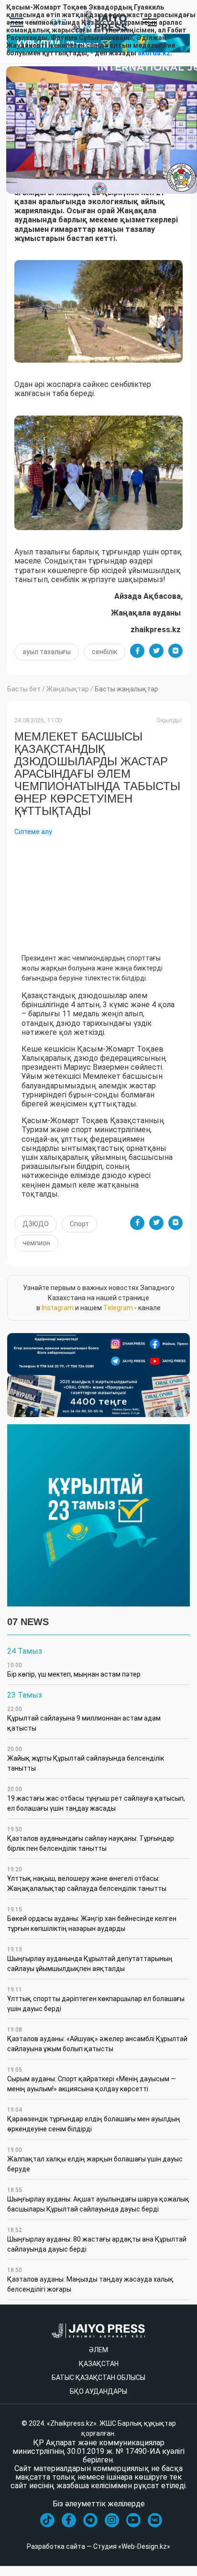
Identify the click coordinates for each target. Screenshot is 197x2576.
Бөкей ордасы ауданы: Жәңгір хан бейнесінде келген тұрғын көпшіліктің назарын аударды (92, 1919)
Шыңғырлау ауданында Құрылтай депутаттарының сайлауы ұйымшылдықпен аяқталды (90, 1959)
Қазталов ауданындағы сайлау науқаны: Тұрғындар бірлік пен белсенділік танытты (91, 1839)
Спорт (79, 1224)
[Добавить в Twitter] (156, 651)
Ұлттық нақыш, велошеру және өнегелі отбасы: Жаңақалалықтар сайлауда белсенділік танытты (87, 1879)
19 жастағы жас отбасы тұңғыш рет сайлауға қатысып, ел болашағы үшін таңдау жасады (96, 1799)
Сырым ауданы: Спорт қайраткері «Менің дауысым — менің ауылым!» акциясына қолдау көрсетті (92, 2080)
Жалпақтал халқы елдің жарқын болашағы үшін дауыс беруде (95, 2160)
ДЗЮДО (36, 1224)
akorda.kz (154, 53)
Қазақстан (99, 2364)
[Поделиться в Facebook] (137, 651)
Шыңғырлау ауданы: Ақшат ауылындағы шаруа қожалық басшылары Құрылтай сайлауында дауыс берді (98, 2200)
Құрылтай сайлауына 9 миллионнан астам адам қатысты (84, 1719)
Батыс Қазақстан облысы (98, 2378)
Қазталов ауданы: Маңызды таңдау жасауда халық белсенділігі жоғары (90, 2280)
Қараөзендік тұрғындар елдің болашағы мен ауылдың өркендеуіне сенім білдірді (94, 2120)
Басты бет (24, 689)
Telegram (118, 1308)
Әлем (98, 2350)
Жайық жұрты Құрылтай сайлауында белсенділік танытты (86, 1759)
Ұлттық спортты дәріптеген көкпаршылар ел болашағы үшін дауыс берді (96, 1999)
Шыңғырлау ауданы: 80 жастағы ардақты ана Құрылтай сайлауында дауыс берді (97, 2240)
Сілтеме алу (33, 832)
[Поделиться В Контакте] (175, 651)
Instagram (58, 1308)
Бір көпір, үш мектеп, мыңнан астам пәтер (74, 1670)
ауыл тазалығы (47, 652)
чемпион (36, 1243)
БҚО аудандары (98, 2391)
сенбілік (104, 652)
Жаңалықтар (68, 689)
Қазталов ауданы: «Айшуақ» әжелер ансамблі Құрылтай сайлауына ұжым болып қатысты (97, 2039)
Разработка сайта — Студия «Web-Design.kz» (98, 2546)
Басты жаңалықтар (126, 689)
